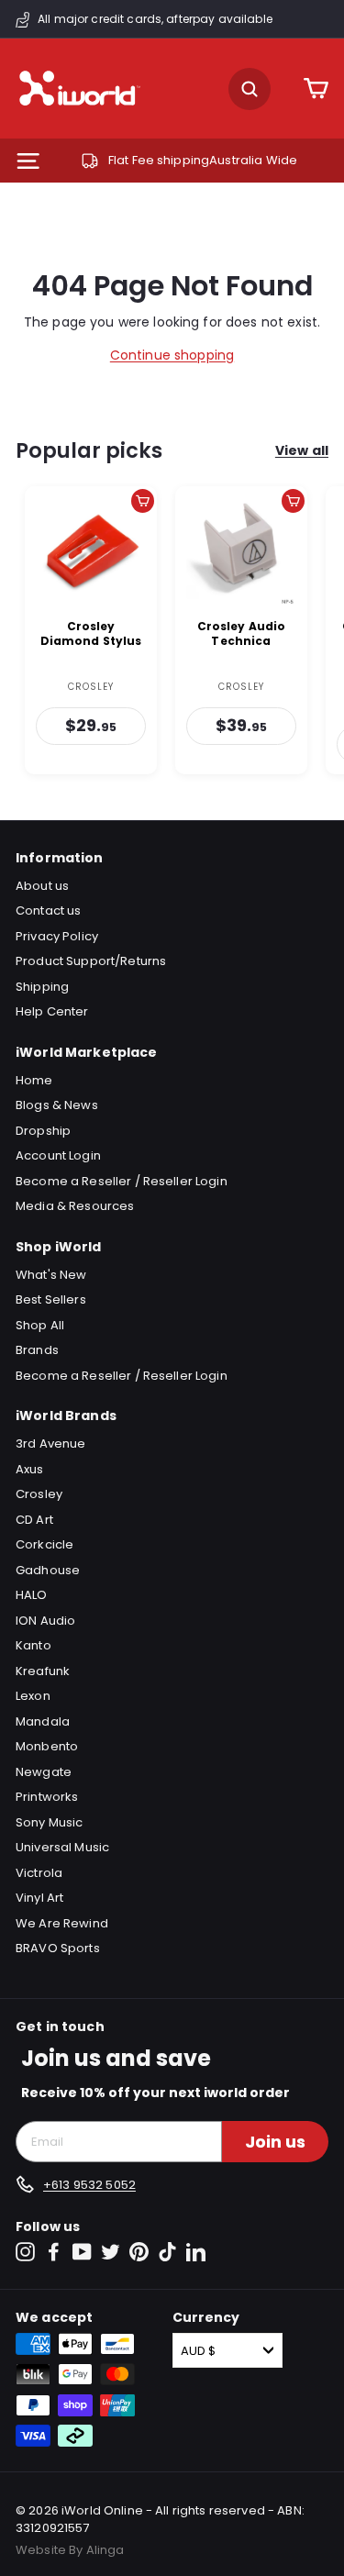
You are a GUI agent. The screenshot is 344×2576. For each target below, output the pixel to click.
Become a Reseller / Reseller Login (122, 1181)
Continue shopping (172, 355)
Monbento (47, 1746)
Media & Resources (75, 1206)
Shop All (40, 1325)
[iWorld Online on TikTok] (167, 2252)
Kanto (33, 1645)
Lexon (33, 1696)
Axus (30, 1469)
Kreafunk (43, 1671)
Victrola (39, 1873)
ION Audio (45, 1621)
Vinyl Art (39, 1898)
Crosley (39, 1494)
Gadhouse (48, 1570)
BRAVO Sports (58, 1948)
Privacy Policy (57, 936)
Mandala (43, 1721)
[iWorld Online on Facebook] (54, 2252)
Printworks (47, 1797)
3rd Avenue (50, 1443)
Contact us (48, 910)
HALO (32, 1595)
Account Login (58, 1155)
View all (302, 450)
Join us (275, 2142)
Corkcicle (44, 1544)
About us (42, 886)
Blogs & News (57, 1105)
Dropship (43, 1131)
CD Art (34, 1520)
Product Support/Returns (91, 961)
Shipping (42, 987)
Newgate (44, 1772)
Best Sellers (51, 1299)
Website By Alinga (70, 2550)
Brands (37, 1350)
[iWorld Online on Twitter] (111, 2252)
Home (34, 1080)
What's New (51, 1275)
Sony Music (49, 1822)
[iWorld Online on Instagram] (25, 2252)
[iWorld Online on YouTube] (82, 2252)
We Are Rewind (62, 1923)
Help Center (52, 1011)
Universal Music (62, 1847)
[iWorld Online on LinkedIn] (196, 2252)
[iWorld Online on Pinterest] (139, 2252)
